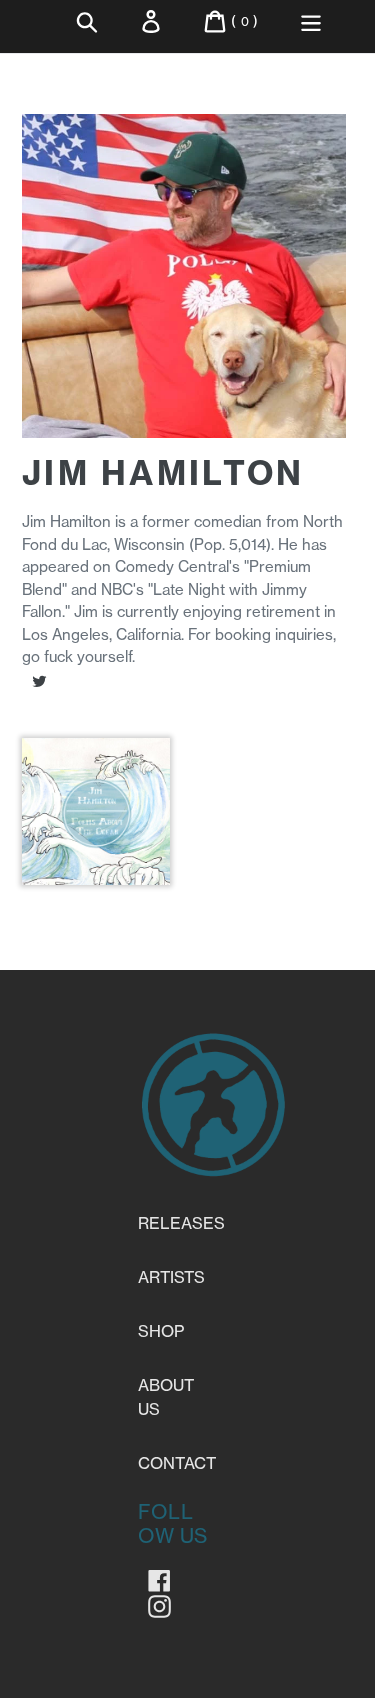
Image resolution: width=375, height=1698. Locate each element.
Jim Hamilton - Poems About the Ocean (95, 880)
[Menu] (311, 21)
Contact (177, 1463)
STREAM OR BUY (96, 856)
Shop (161, 1331)
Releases (181, 1223)
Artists (171, 1277)
